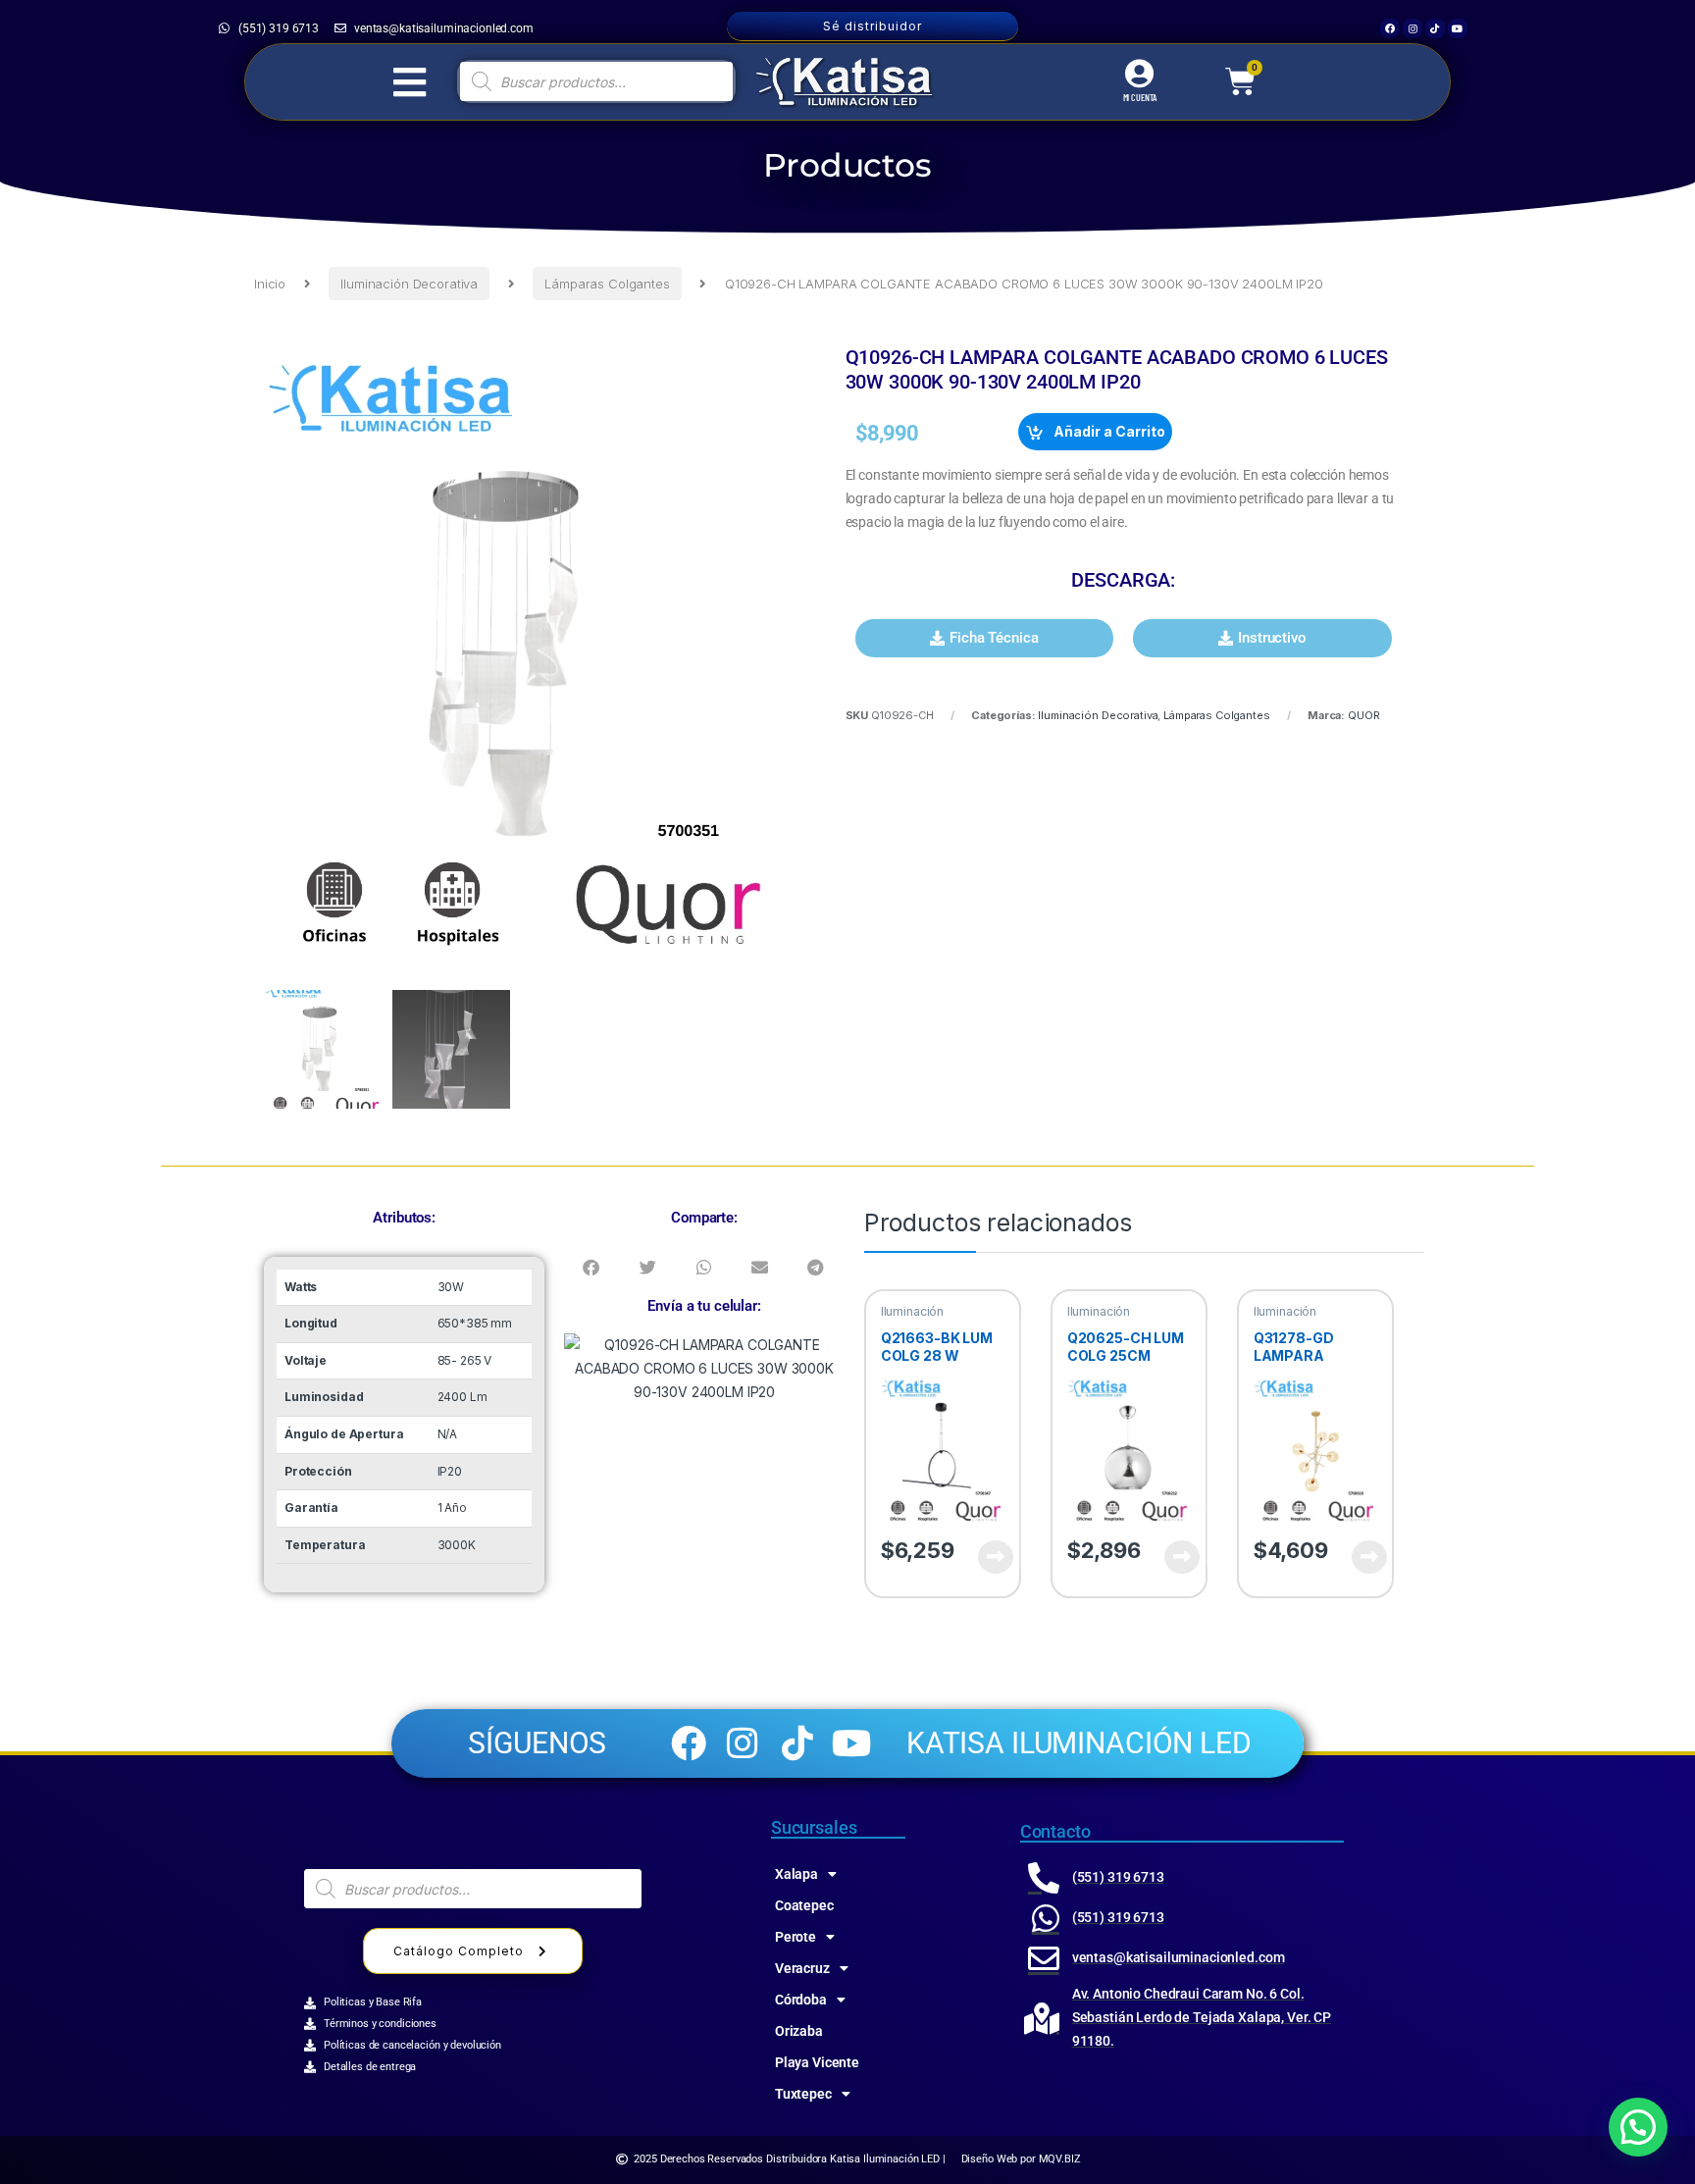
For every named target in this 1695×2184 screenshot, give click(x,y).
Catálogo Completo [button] (459, 1951)
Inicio (270, 284)
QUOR (1363, 715)
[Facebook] (1390, 28)
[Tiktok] (1435, 28)
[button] (985, 638)
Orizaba (799, 2031)
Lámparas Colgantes (607, 284)
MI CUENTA (1140, 97)
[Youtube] (1458, 28)
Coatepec (804, 1905)
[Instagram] (1412, 28)
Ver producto (984, 1557)
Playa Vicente (817, 2062)
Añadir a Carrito (1109, 431)
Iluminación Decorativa (409, 284)
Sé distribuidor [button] (873, 26)
